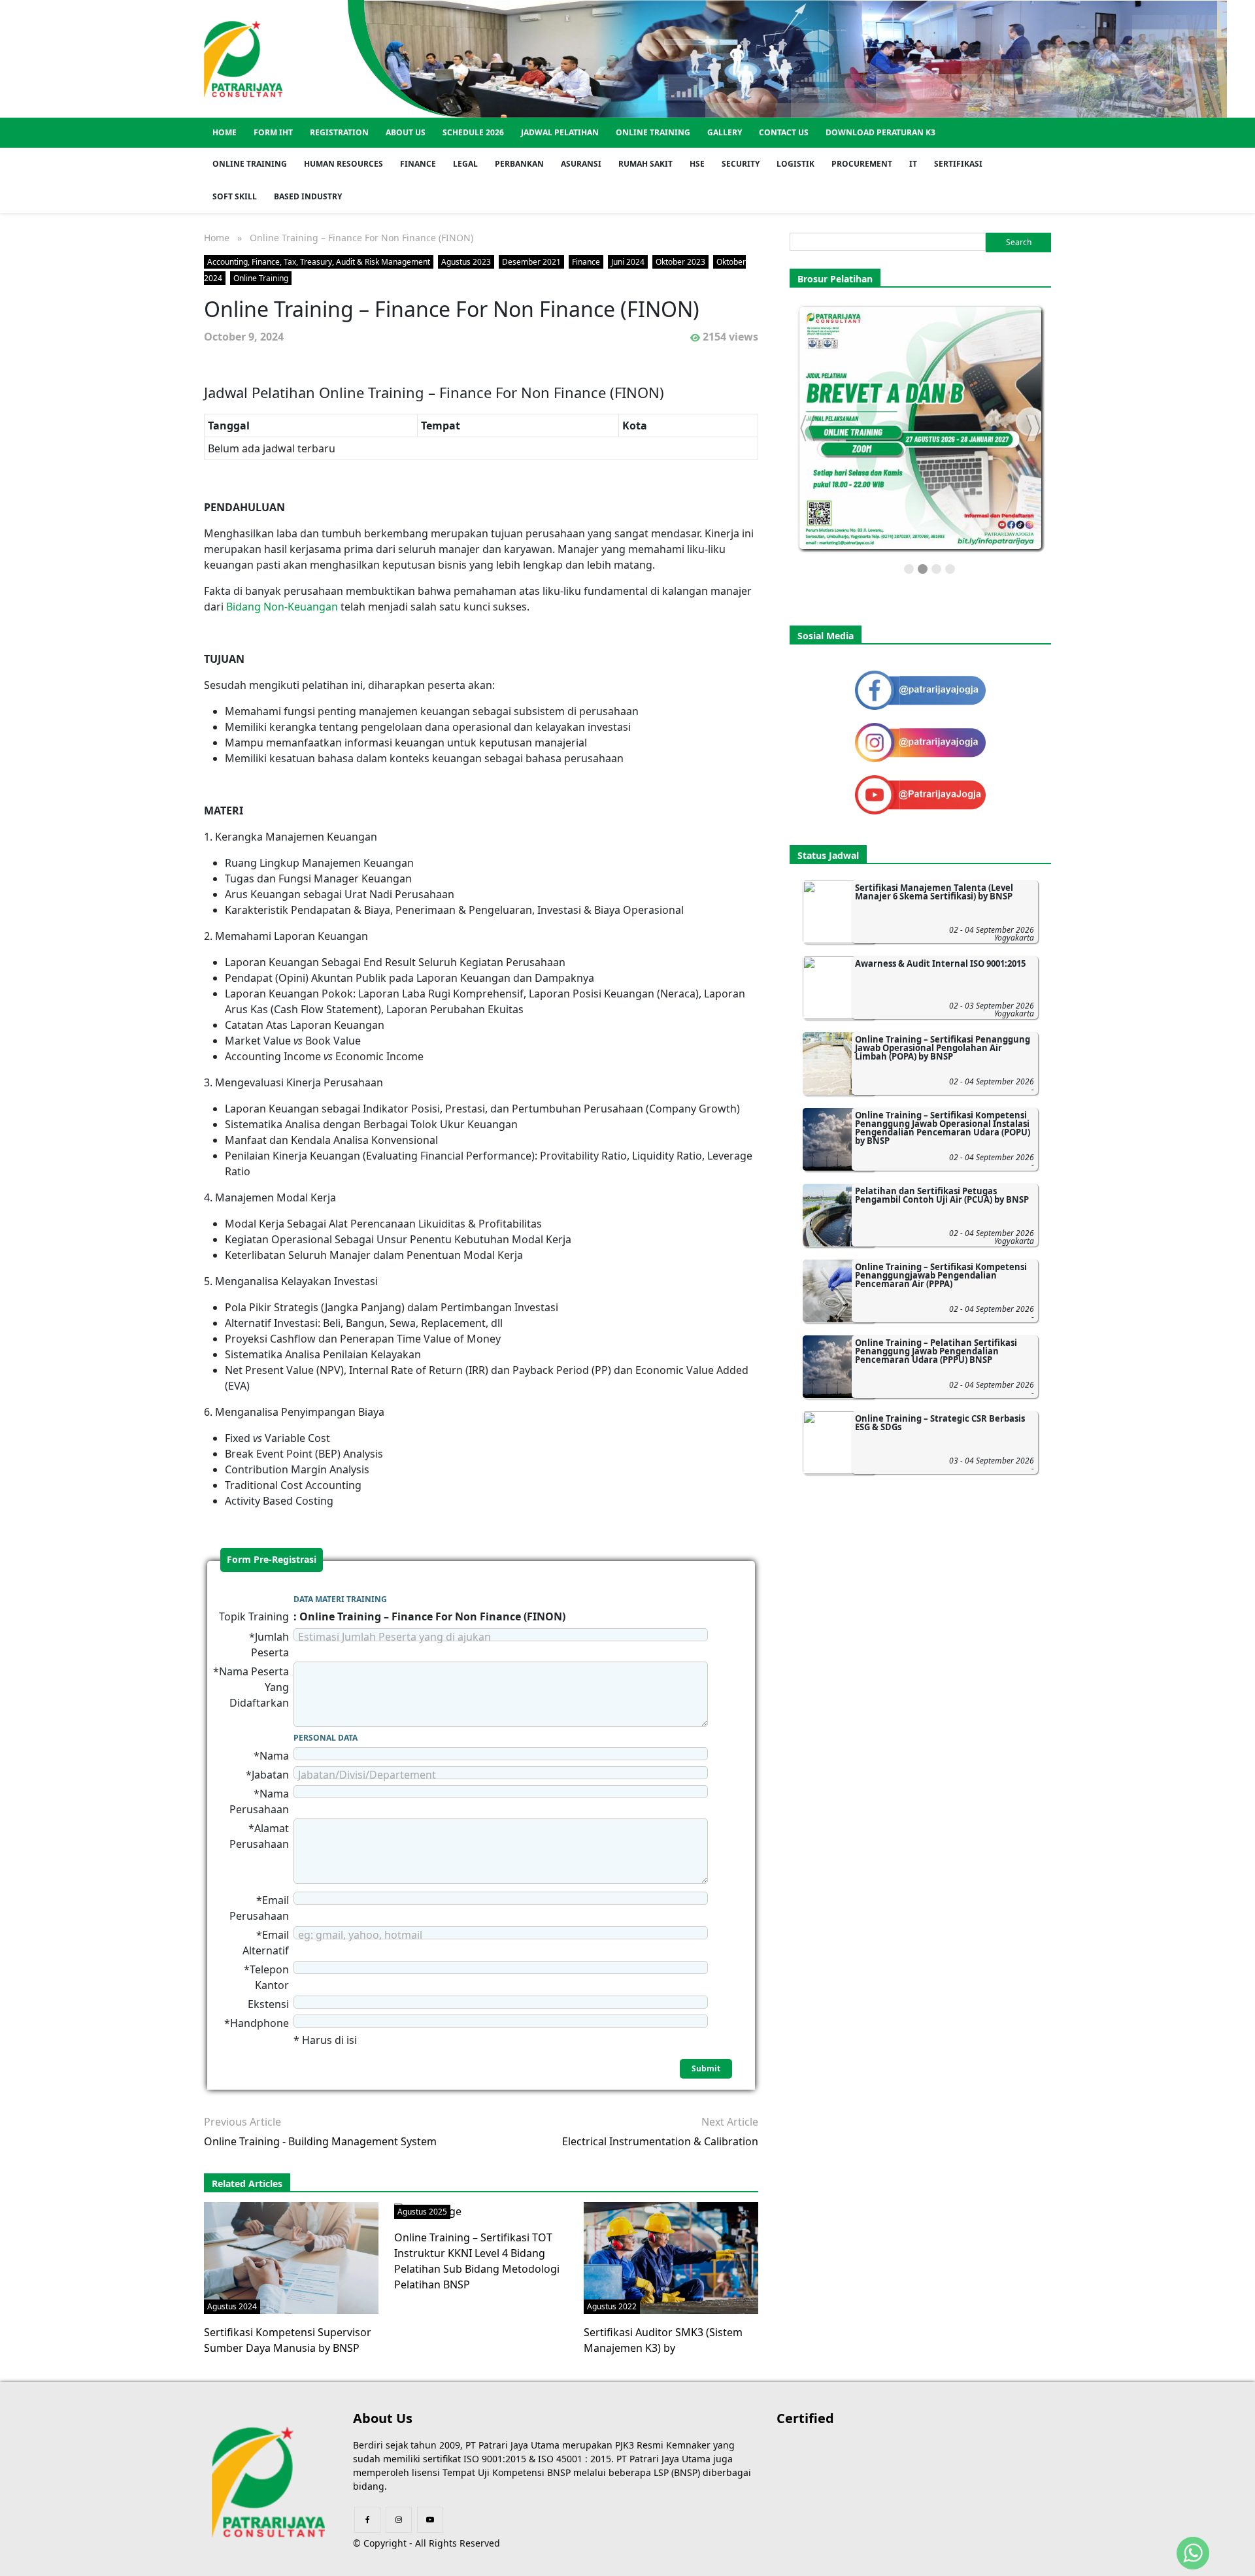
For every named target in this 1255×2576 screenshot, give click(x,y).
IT (913, 164)
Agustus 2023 (466, 262)
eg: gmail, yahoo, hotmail (360, 1935)
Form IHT (273, 132)
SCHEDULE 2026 (473, 132)
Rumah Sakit (645, 164)
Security (741, 164)
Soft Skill (235, 196)
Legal (465, 164)
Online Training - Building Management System (320, 2141)
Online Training (653, 132)
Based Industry (308, 196)
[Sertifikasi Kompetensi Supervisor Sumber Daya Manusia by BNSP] (291, 2257)
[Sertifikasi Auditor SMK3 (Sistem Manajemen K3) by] (675, 2257)
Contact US (784, 132)
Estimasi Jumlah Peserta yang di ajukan (394, 1637)
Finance (418, 164)
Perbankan (519, 164)
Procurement (862, 164)
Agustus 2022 (612, 2306)
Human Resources (343, 164)
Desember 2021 (531, 262)
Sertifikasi (958, 164)
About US (406, 132)
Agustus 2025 (422, 2212)
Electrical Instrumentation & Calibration (660, 2141)
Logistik (795, 164)
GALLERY (725, 132)
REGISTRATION (339, 132)
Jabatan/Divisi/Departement (367, 1775)
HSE (697, 164)
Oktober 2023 (680, 262)
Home (225, 132)
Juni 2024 (628, 262)
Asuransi (581, 164)
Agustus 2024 (232, 2306)
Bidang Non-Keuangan (282, 607)
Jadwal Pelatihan (560, 132)
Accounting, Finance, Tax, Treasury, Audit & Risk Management (319, 262)
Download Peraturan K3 (880, 132)
